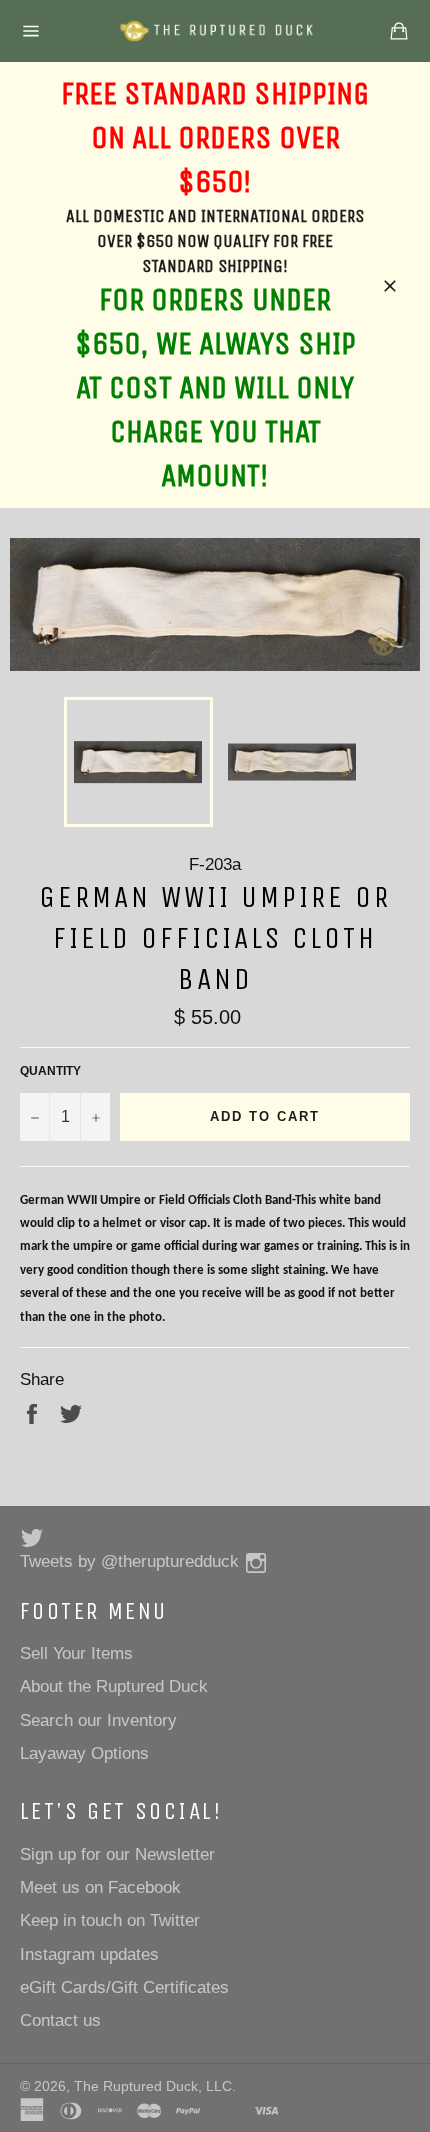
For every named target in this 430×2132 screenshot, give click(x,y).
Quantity (50, 1071)
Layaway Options (84, 1753)
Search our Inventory (98, 1720)
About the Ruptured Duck (114, 1686)
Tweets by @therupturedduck (129, 1561)
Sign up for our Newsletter (117, 1854)
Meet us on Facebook (100, 1887)
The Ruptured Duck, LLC (153, 2086)
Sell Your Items (76, 1653)
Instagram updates (89, 1954)
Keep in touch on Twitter (110, 1920)
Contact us (60, 2020)
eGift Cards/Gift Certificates (124, 1987)
